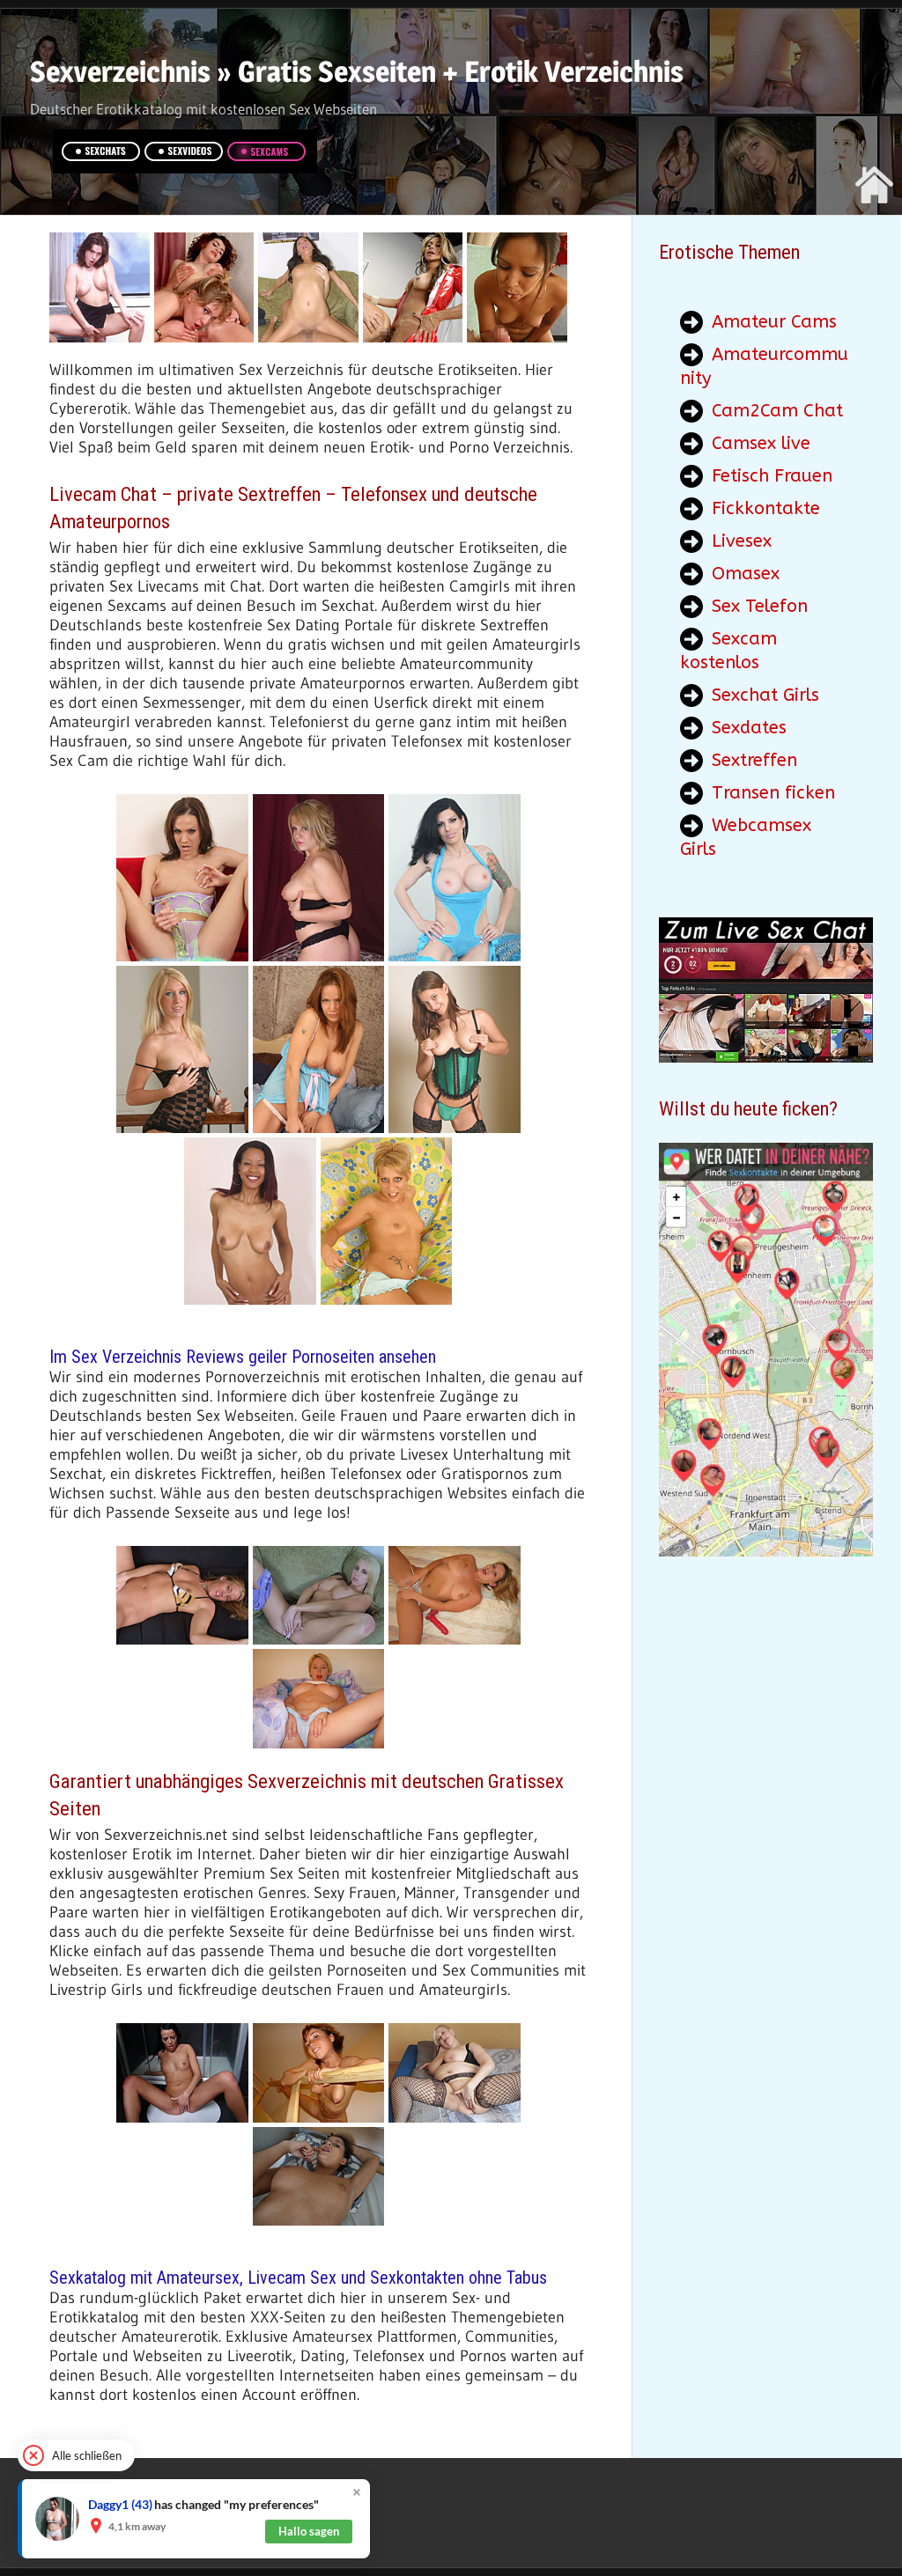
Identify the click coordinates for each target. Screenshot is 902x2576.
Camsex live (761, 443)
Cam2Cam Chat (777, 411)
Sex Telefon (760, 606)
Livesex (742, 541)
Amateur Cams (774, 322)
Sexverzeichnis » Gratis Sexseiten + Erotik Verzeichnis (357, 71)
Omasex (746, 574)
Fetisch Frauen (772, 476)
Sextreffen (754, 760)
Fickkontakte (766, 508)
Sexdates (749, 728)
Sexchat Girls (765, 695)
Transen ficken (773, 793)
